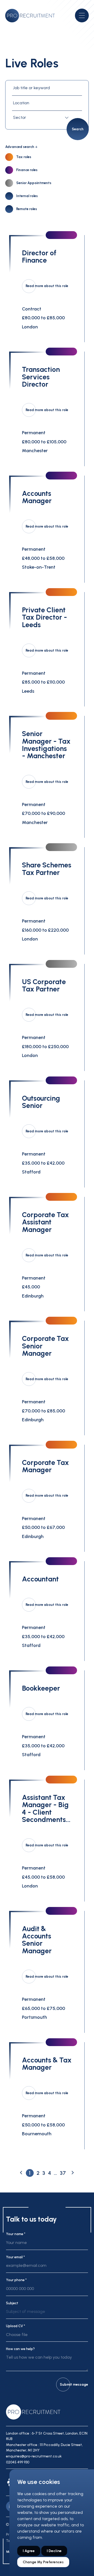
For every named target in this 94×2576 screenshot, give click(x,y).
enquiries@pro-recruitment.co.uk (34, 2456)
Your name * (16, 2234)
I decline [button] (54, 2551)
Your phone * (16, 2280)
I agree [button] (29, 2551)
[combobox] (42, 118)
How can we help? (20, 2349)
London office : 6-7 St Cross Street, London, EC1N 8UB (47, 2436)
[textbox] (42, 118)
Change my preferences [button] (43, 2562)
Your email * (15, 2257)
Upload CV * (16, 2326)
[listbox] (47, 2314)
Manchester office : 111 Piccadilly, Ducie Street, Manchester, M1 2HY (44, 2448)
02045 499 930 (18, 2462)
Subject (12, 2303)
